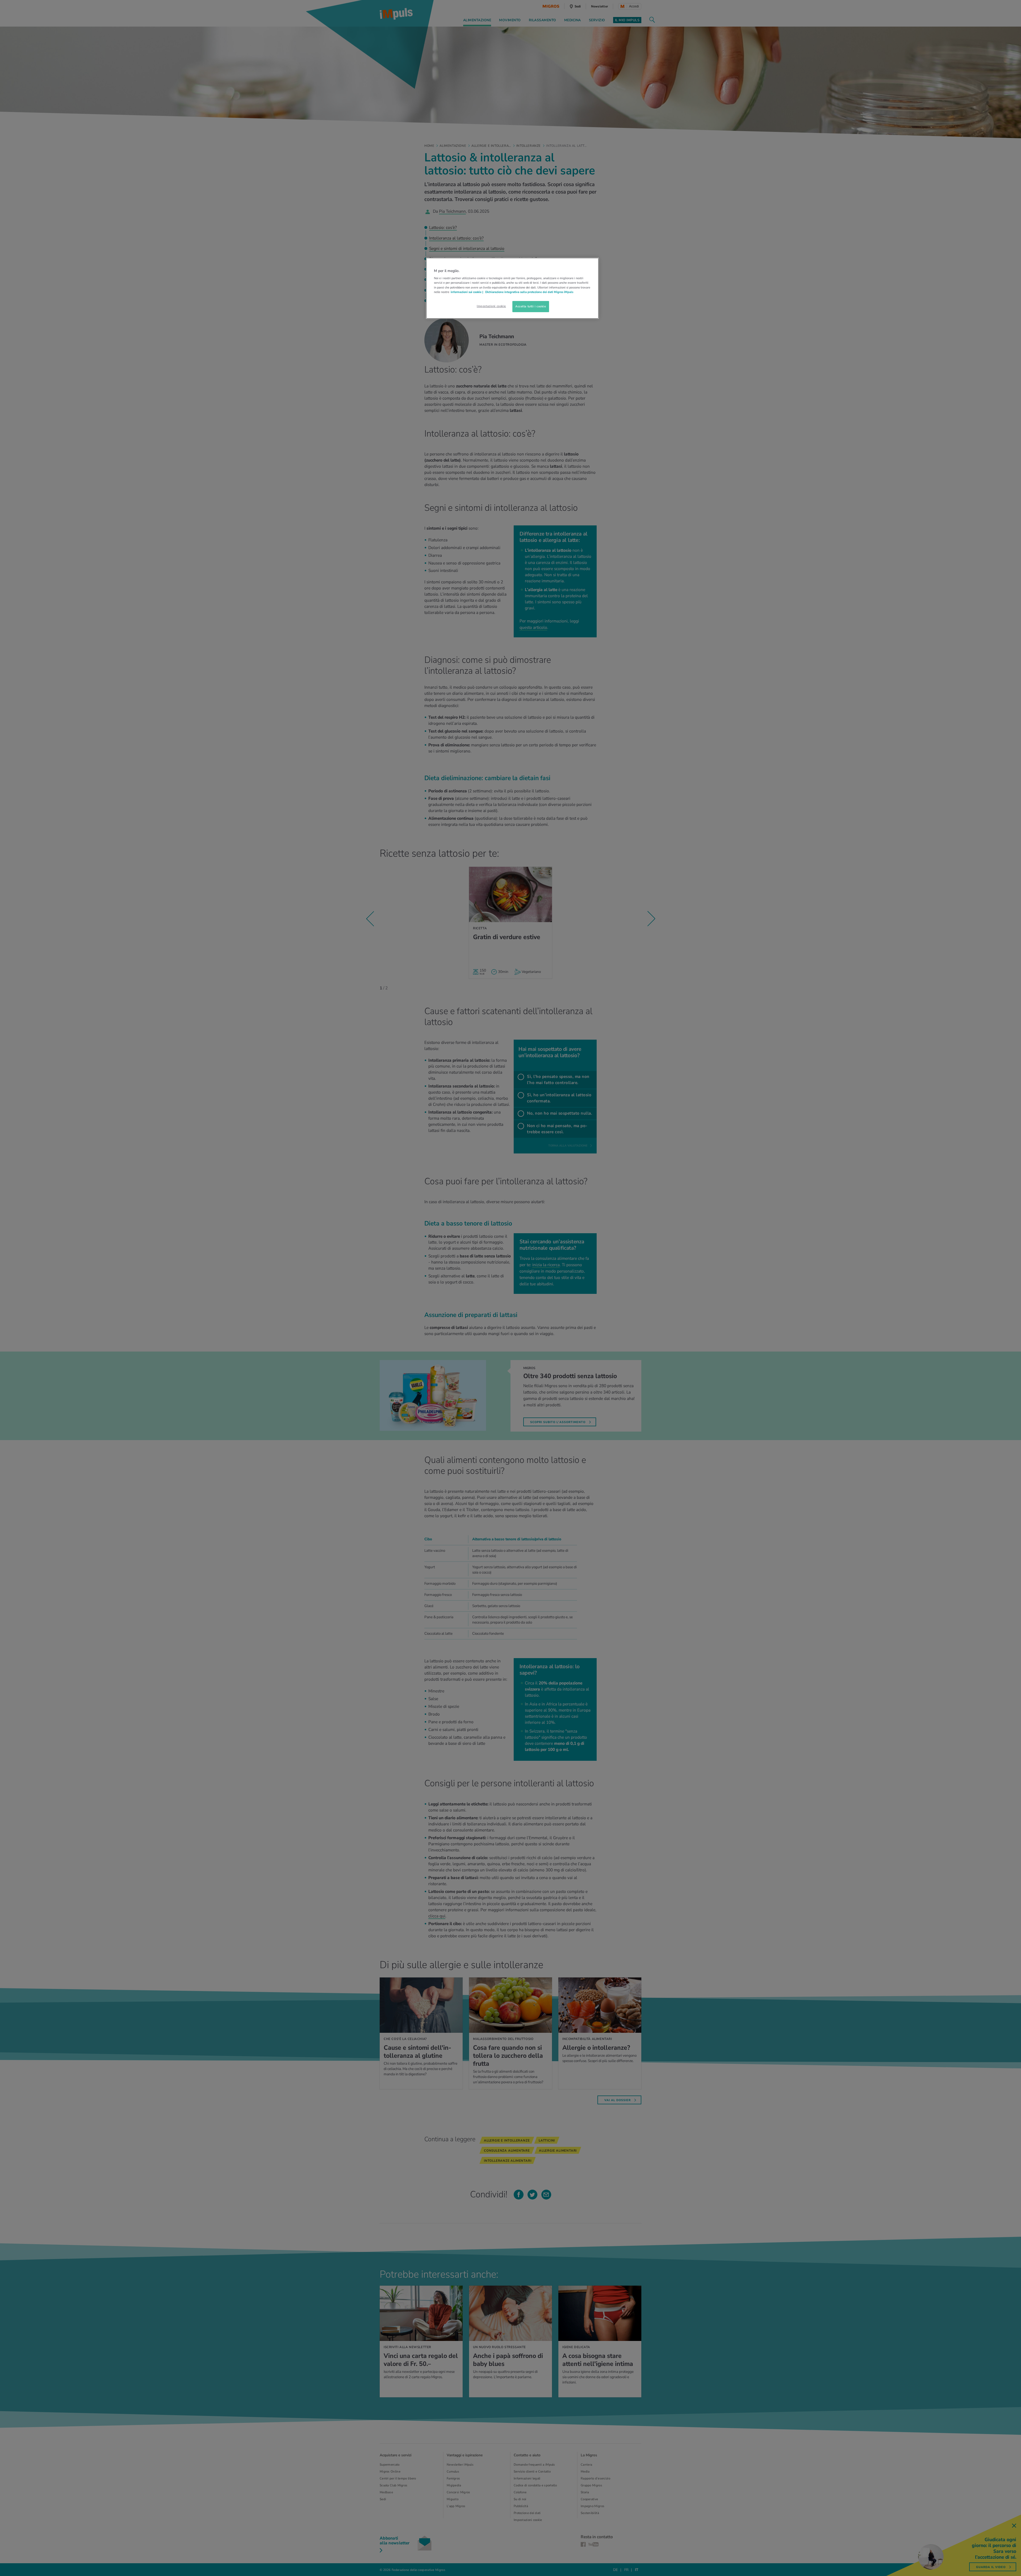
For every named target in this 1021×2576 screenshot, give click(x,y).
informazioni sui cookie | (467, 292)
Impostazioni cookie (491, 306)
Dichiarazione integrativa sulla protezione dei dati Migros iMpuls (529, 292)
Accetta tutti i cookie (531, 306)
